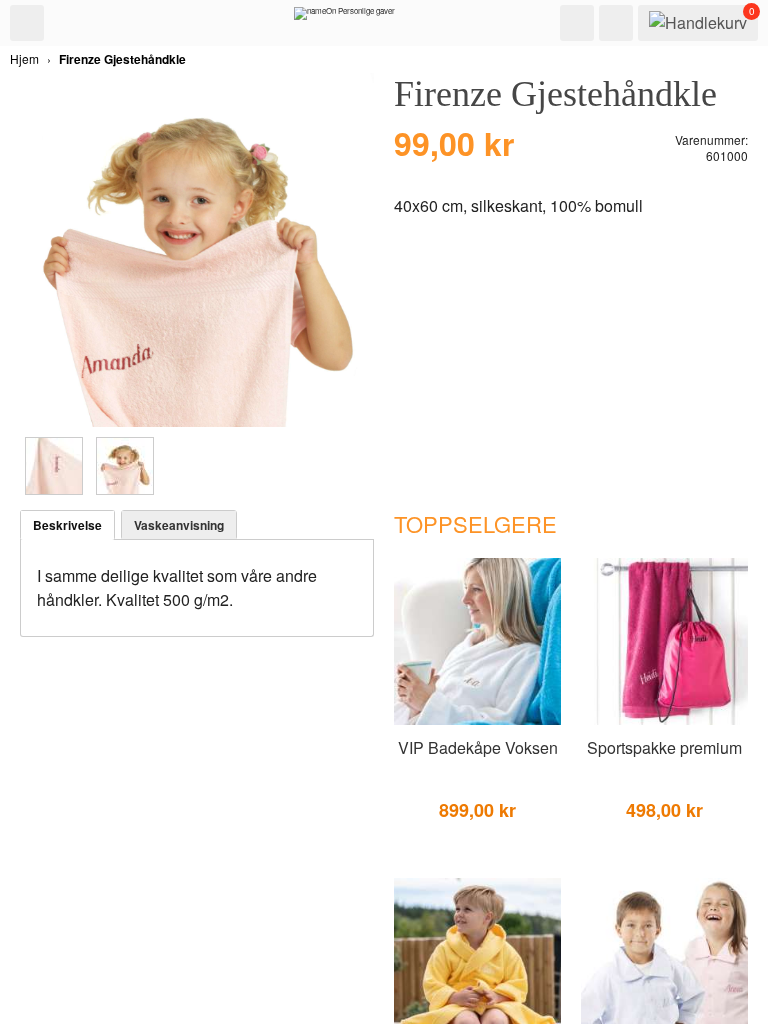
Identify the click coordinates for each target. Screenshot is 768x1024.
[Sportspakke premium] (664, 721)
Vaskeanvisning (179, 525)
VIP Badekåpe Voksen (478, 747)
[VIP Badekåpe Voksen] (477, 721)
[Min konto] (616, 23)
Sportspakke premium (664, 747)
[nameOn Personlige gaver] (344, 18)
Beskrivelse (67, 525)
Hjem (24, 58)
